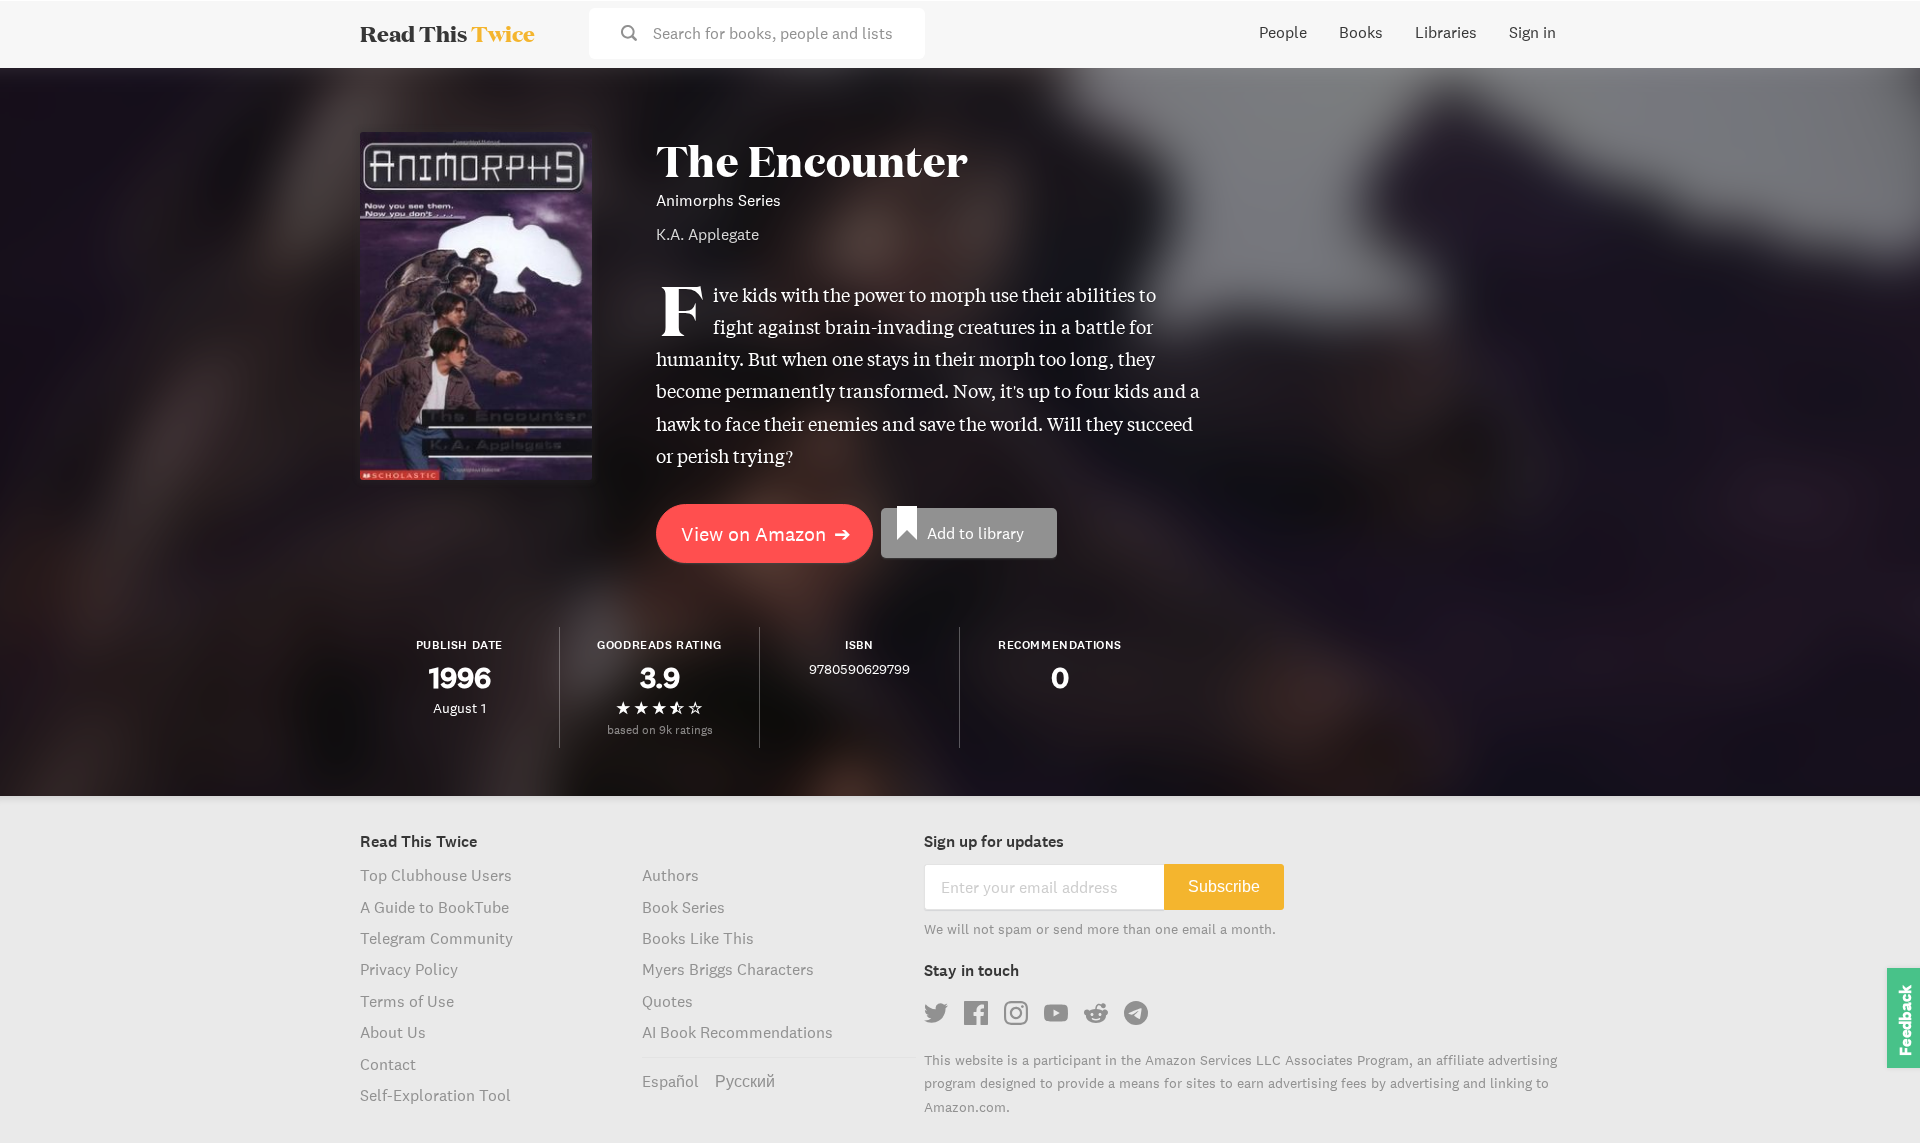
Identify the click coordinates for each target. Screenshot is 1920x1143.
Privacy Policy (409, 969)
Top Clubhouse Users (436, 875)
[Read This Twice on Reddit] (1096, 1013)
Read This (447, 33)
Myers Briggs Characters (728, 969)
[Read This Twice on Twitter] (936, 1013)
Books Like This (698, 938)
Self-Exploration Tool (435, 1095)
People (1283, 32)
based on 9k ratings (660, 729)
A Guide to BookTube (434, 907)
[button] (1868, 1091)
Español (670, 1081)
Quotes (667, 1001)
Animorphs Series (718, 200)
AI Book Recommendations (737, 1032)
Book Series (683, 907)
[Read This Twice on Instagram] (1016, 1013)
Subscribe (1224, 886)
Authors (670, 875)
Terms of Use (407, 1001)
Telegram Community (436, 938)
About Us (393, 1032)
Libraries (1446, 32)
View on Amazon (766, 533)
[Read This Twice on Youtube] (1056, 1013)
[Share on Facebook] (1872, 136)
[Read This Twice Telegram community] (1136, 1013)
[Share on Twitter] (1872, 100)
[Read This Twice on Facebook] (976, 1013)
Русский (745, 1081)
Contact (388, 1064)
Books (1361, 32)
